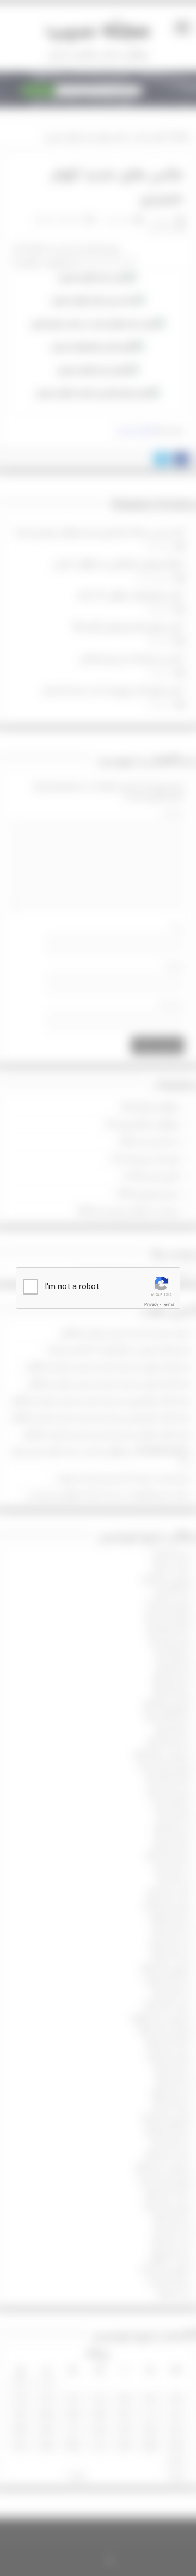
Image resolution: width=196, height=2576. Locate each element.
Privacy (151, 1305)
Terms (168, 1305)
